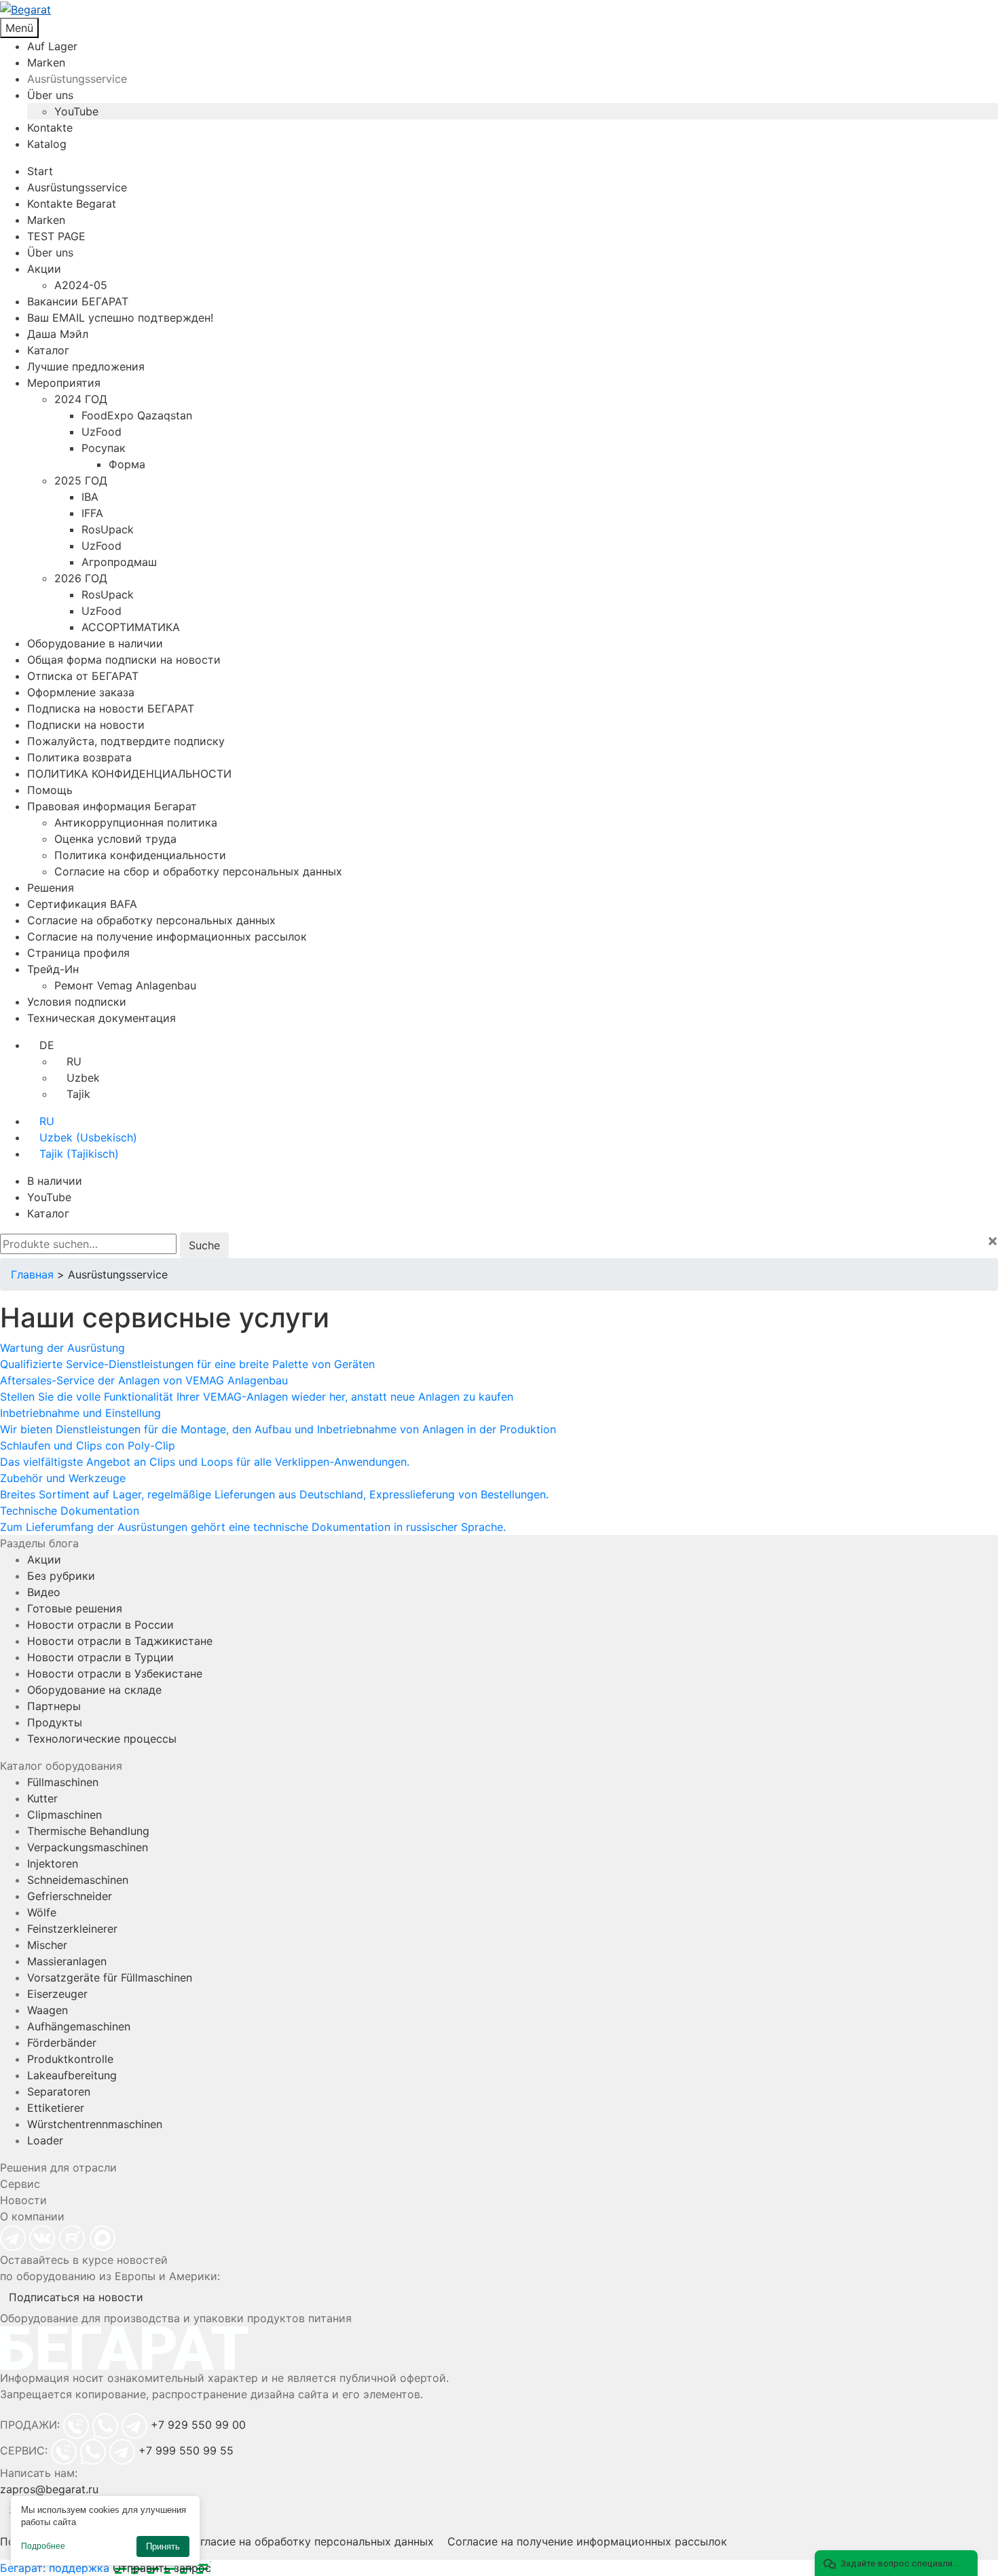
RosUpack (108, 529)
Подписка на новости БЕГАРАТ (111, 708)
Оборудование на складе (94, 1690)
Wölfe (42, 1912)
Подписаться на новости (76, 2297)
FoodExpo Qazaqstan (137, 415)
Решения (51, 888)
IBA (90, 497)
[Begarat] (499, 9)
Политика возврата (79, 757)
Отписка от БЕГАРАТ (83, 676)
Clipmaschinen (64, 1815)
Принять (163, 2546)
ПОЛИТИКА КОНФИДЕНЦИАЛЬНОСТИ (129, 774)
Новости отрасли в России (100, 1625)
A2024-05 (81, 285)
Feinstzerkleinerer (72, 1929)
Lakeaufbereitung (72, 2075)
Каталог (48, 350)
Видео (44, 1592)
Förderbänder (62, 2043)
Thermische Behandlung (88, 1831)
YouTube (76, 111)
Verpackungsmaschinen (88, 1847)
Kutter (42, 1798)
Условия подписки (77, 1002)
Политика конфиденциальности (140, 855)
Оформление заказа (81, 692)
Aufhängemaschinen (79, 2026)
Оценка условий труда (115, 839)
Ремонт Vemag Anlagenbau (125, 985)
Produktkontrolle (70, 2059)
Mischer (47, 1945)
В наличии (55, 1181)
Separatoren (59, 2091)
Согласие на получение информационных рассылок (167, 936)
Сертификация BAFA (82, 904)
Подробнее (43, 2546)
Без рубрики (61, 1576)
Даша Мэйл (58, 334)
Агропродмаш (119, 562)
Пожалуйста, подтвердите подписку (126, 741)
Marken (46, 62)
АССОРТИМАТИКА (131, 627)
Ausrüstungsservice (77, 79)
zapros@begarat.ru (49, 2489)
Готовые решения (75, 1608)
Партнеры (54, 1706)
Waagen (48, 2010)
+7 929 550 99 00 (198, 2425)
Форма (127, 464)
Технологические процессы (102, 1739)
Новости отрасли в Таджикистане (120, 1641)
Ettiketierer (56, 2108)
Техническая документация (101, 1018)
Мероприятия (64, 383)
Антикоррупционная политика (136, 822)
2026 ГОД (81, 578)
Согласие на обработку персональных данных (151, 920)
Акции (44, 269)
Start (40, 171)
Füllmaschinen (63, 1782)
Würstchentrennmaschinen (95, 2124)
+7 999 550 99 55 (186, 2450)
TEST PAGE (56, 236)
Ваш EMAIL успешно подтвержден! (120, 318)
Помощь (50, 790)
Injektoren (53, 1863)
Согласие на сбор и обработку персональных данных (198, 871)
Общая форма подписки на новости (124, 660)
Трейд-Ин (53, 969)
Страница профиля (78, 953)
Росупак (104, 448)
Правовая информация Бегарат (112, 806)
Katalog (47, 144)
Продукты (55, 1722)
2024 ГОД (81, 399)
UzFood (101, 432)
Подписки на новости (86, 725)
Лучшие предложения (86, 366)
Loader (45, 2140)
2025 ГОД (81, 480)
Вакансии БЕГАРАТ (78, 301)
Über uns (50, 95)
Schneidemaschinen (78, 1880)
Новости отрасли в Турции (100, 1657)
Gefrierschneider (70, 1896)
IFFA (92, 513)
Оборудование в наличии (95, 643)
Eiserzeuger (57, 1994)
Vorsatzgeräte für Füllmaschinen (110, 1977)
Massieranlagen (67, 1961)
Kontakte (50, 128)
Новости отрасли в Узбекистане (115, 1673)
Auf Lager (52, 46)
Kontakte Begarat (72, 204)
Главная (32, 1274)
